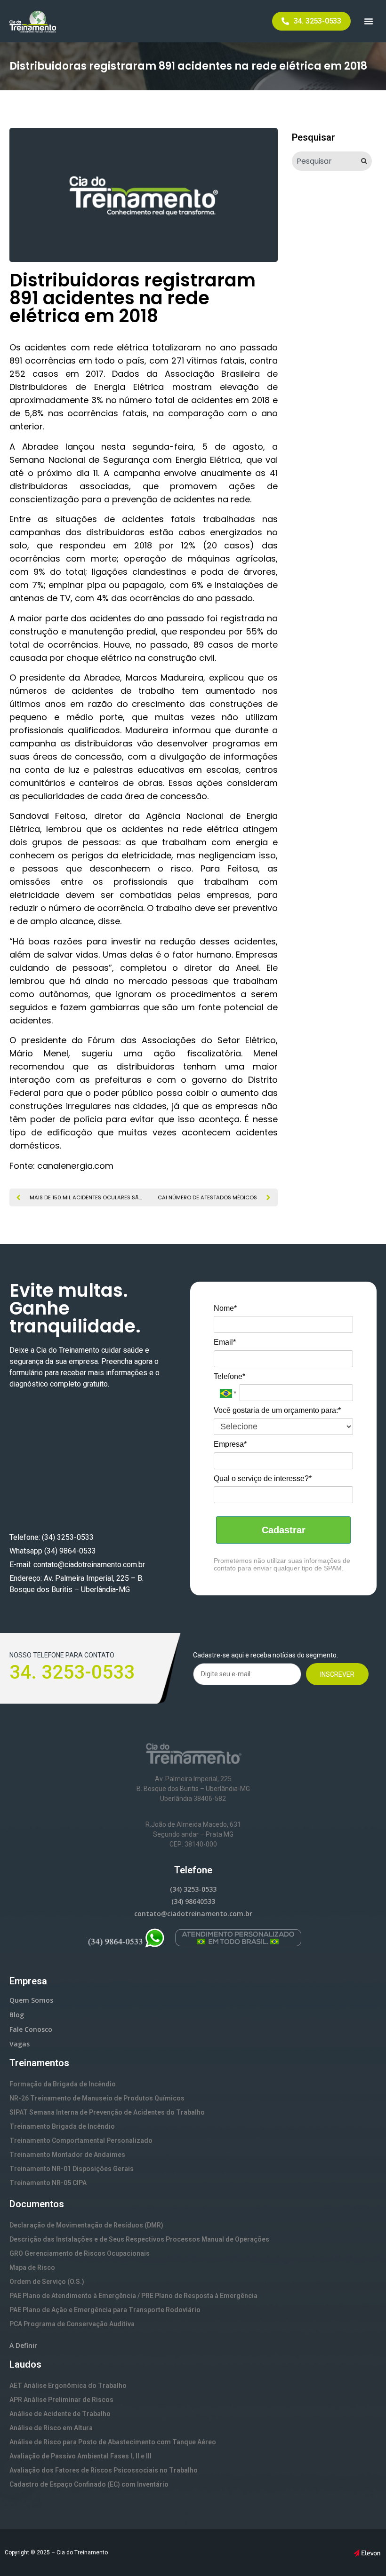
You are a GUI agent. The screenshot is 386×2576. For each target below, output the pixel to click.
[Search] (366, 161)
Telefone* (229, 1376)
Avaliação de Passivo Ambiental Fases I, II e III (80, 2456)
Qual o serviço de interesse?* (263, 1478)
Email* (225, 1342)
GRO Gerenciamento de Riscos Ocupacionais (80, 2253)
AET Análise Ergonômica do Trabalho (68, 2386)
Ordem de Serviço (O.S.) (47, 2282)
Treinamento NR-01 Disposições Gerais (72, 2169)
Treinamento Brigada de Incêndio (62, 2126)
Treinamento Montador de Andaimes (67, 2155)
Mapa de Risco (32, 2267)
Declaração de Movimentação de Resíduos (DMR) (86, 2225)
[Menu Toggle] (369, 21)
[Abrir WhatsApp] (362, 2552)
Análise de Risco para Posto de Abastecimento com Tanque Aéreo (113, 2442)
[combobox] (325, 161)
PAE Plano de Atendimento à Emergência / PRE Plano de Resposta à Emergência (133, 2296)
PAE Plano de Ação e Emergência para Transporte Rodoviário (105, 2310)
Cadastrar (284, 1530)
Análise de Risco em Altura (51, 2428)
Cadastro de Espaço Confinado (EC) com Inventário (89, 2484)
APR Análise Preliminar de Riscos (61, 2400)
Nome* (225, 1308)
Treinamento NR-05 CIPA (48, 2183)
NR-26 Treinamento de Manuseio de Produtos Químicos (97, 2098)
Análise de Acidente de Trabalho (60, 2414)
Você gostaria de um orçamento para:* (277, 1410)
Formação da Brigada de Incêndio (63, 2084)
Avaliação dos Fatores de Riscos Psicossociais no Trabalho (104, 2470)
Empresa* (230, 1444)
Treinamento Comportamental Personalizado (81, 2140)
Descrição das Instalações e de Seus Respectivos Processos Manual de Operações (139, 2239)
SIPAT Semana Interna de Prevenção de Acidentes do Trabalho (107, 2112)
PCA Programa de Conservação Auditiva (72, 2324)
